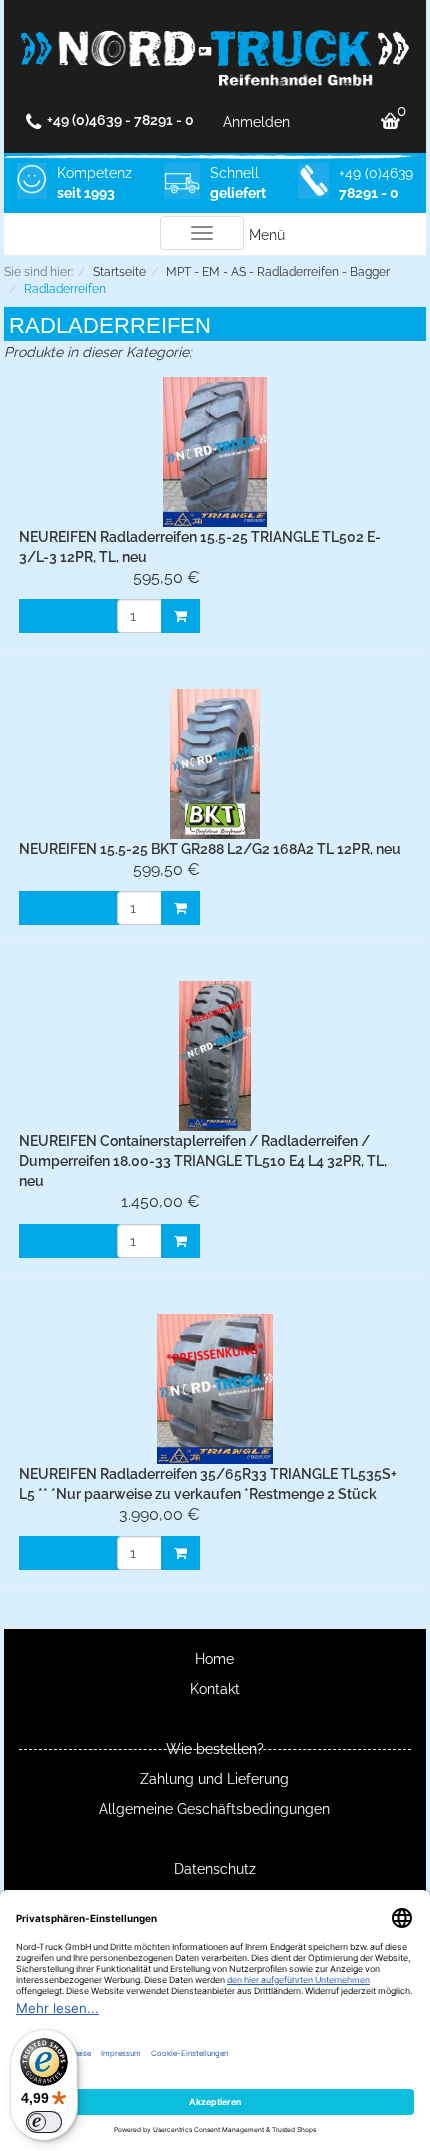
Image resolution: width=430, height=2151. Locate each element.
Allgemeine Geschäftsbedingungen (214, 1809)
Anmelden (256, 122)
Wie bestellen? (215, 1749)
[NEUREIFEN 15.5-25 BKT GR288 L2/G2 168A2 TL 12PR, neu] (214, 764)
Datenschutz (215, 1869)
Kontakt (215, 1689)
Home (214, 1659)
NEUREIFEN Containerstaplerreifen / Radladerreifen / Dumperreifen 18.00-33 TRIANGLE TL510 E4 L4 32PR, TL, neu (203, 1161)
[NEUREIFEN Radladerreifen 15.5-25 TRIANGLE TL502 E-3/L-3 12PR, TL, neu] (214, 452)
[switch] (44, 2122)
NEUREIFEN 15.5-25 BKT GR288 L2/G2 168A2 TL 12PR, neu (210, 849)
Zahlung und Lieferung (214, 1779)
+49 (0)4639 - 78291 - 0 (120, 120)
